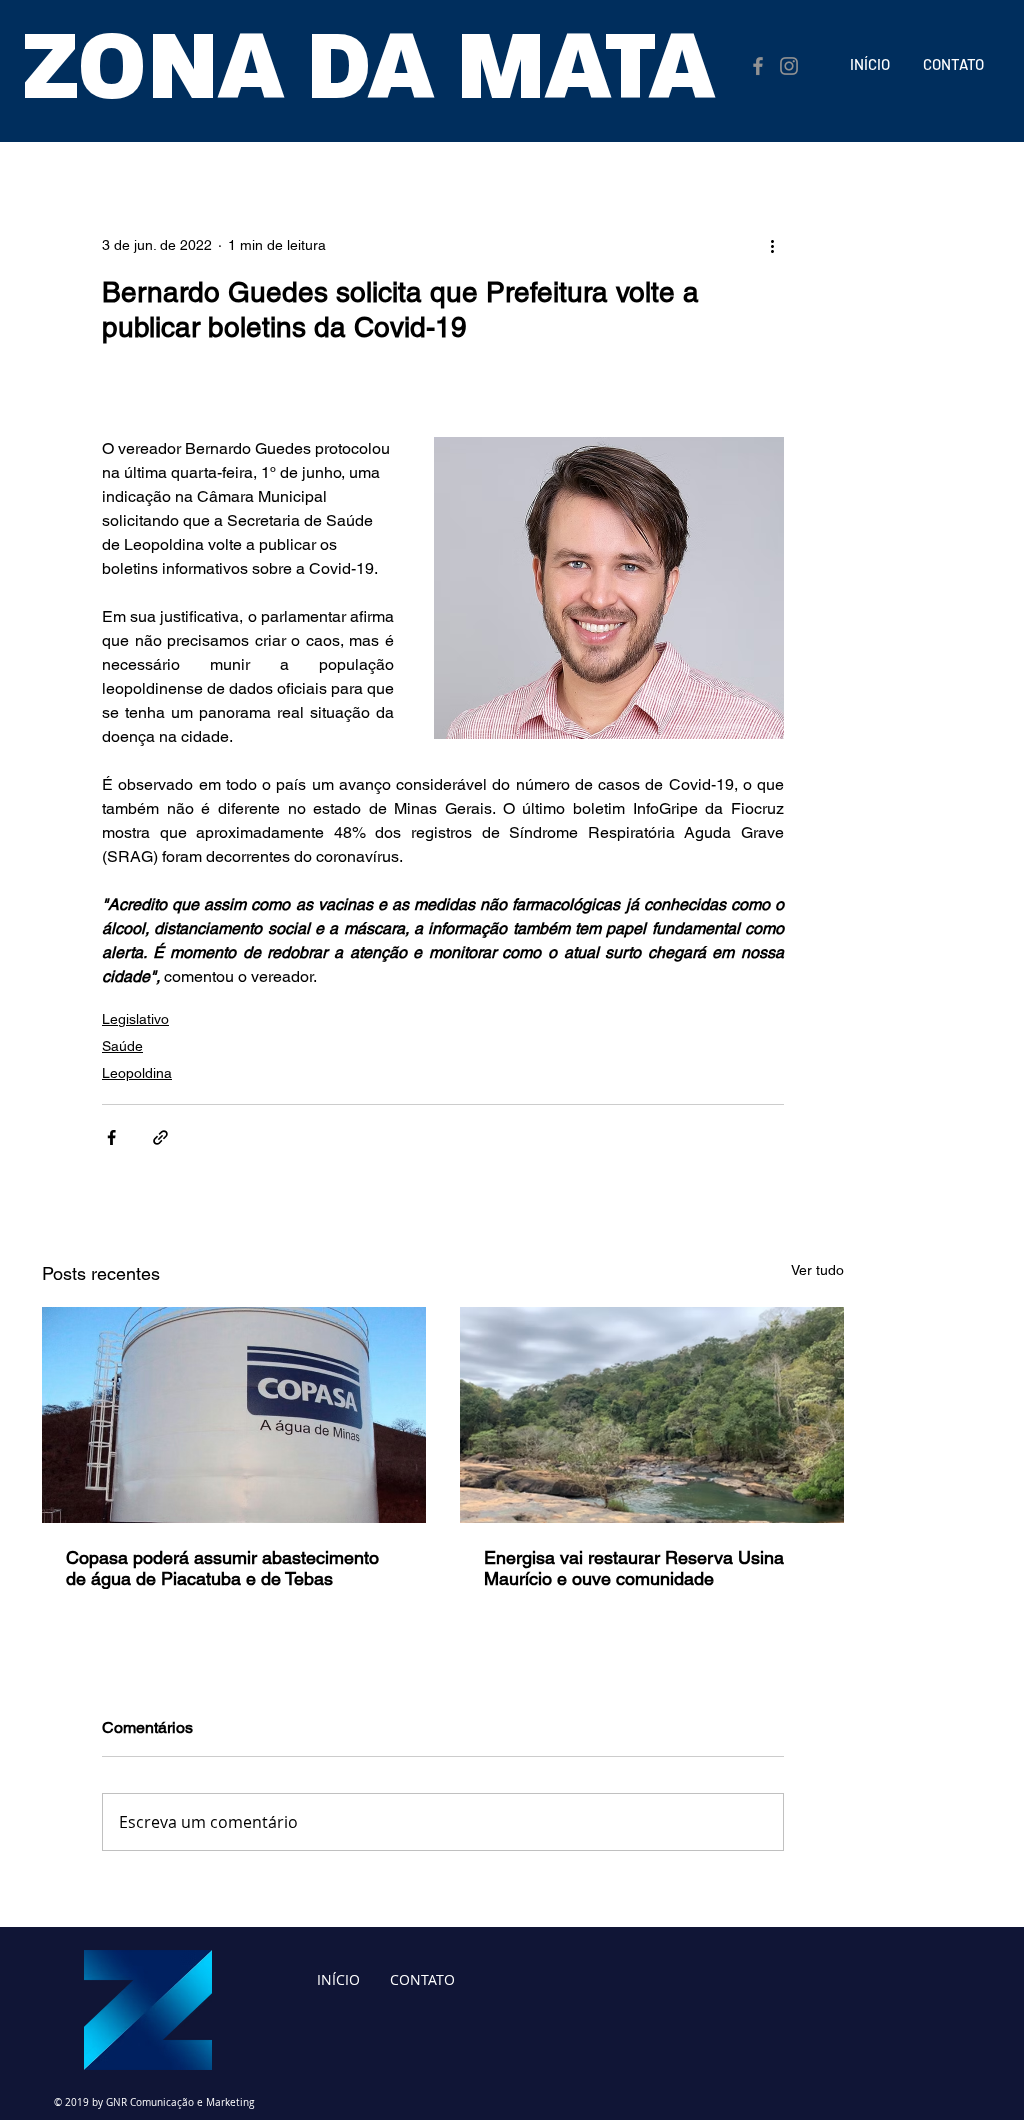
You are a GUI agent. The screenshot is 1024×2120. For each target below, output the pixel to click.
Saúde (122, 1046)
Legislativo (135, 1019)
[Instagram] (789, 66)
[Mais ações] (772, 245)
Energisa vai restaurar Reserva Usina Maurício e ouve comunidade (634, 1568)
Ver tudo (817, 1270)
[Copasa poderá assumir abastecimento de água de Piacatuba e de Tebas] (234, 1415)
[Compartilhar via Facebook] (111, 1137)
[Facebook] (758, 66)
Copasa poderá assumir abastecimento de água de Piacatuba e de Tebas (222, 1568)
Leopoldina (137, 1073)
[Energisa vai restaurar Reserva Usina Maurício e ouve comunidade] (652, 1415)
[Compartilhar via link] (160, 1137)
